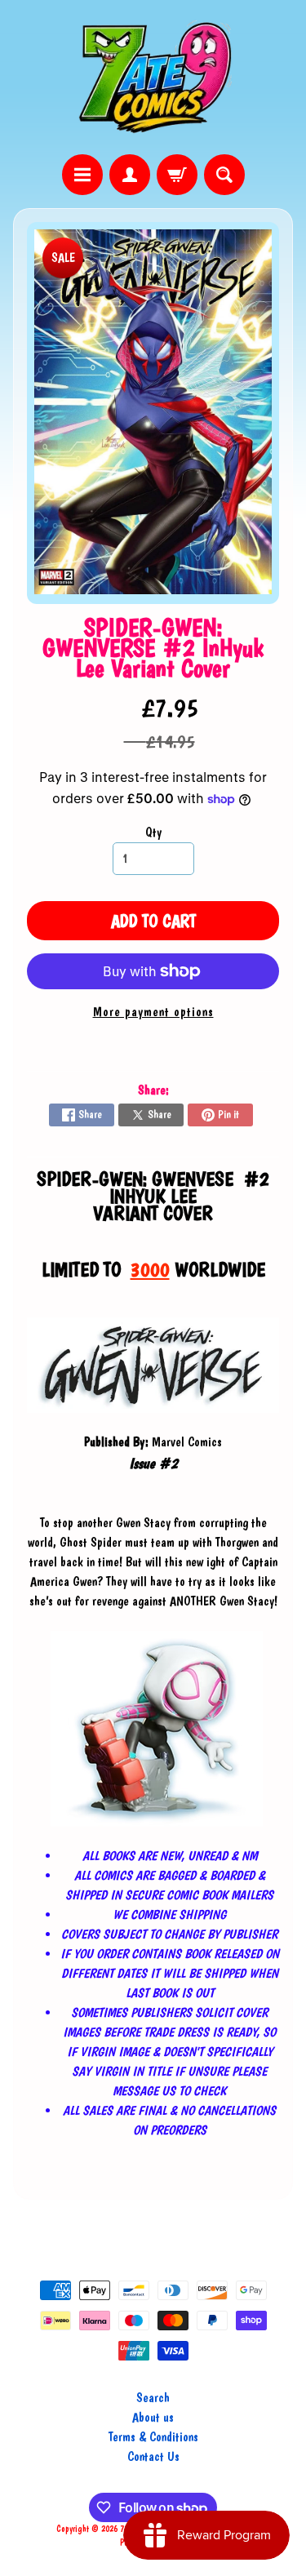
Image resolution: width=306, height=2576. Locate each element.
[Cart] (177, 175)
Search (153, 2398)
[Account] (130, 175)
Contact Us (153, 2456)
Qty (153, 832)
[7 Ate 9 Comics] (153, 77)
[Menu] (82, 175)
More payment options (153, 1012)
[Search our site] (224, 175)
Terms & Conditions (153, 2437)
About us (153, 2417)
